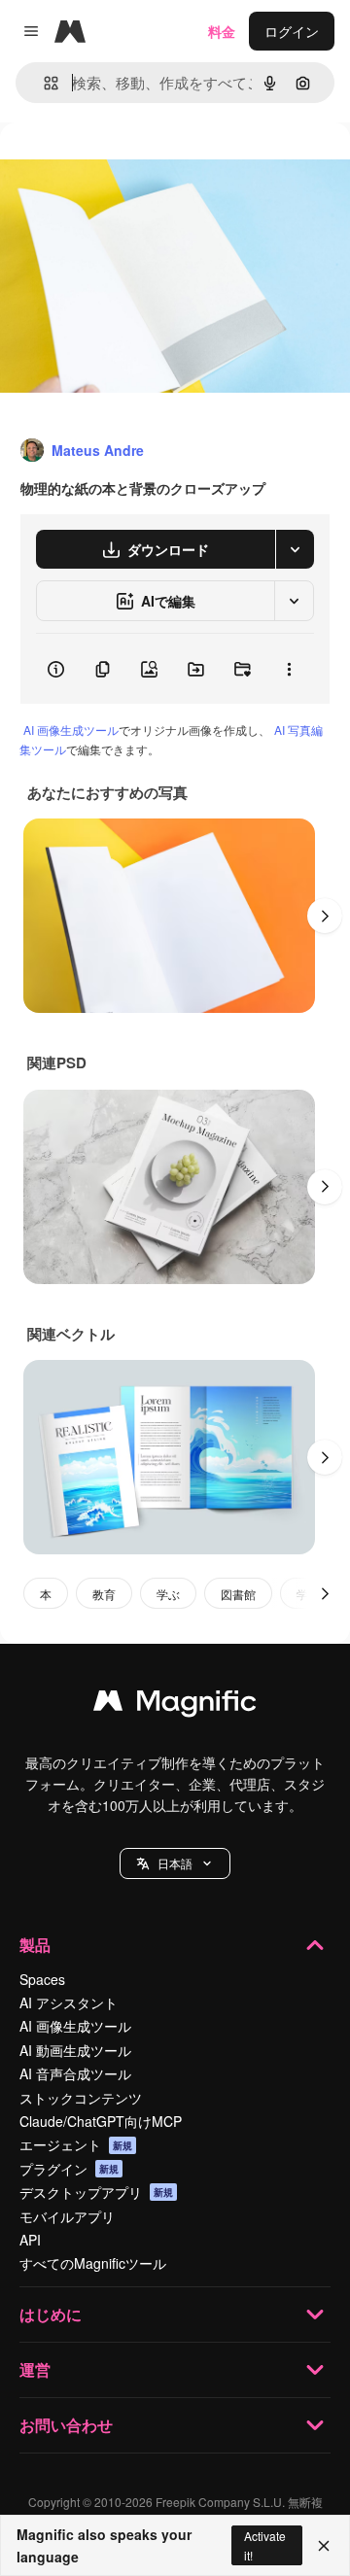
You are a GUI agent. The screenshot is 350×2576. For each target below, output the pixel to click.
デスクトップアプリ (96, 2192)
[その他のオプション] (289, 669)
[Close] (324, 2546)
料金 (222, 31)
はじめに (51, 2314)
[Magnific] (175, 1705)
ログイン (292, 31)
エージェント (76, 2144)
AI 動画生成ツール (75, 2050)
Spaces (42, 1979)
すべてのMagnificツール (93, 2263)
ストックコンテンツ (81, 2098)
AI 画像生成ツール (71, 730)
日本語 (175, 1863)
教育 (104, 1594)
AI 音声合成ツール (75, 2073)
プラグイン (69, 2169)
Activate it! (265, 2545)
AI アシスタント (69, 2002)
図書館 (238, 1594)
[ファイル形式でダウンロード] (295, 549)
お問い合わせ (66, 2425)
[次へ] (325, 916)
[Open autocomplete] (43, 83)
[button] (175, 1863)
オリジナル (134, 167)
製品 (35, 1945)
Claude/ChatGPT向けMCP (101, 2121)
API (30, 2240)
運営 (35, 2369)
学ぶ (168, 1594)
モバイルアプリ (67, 2216)
